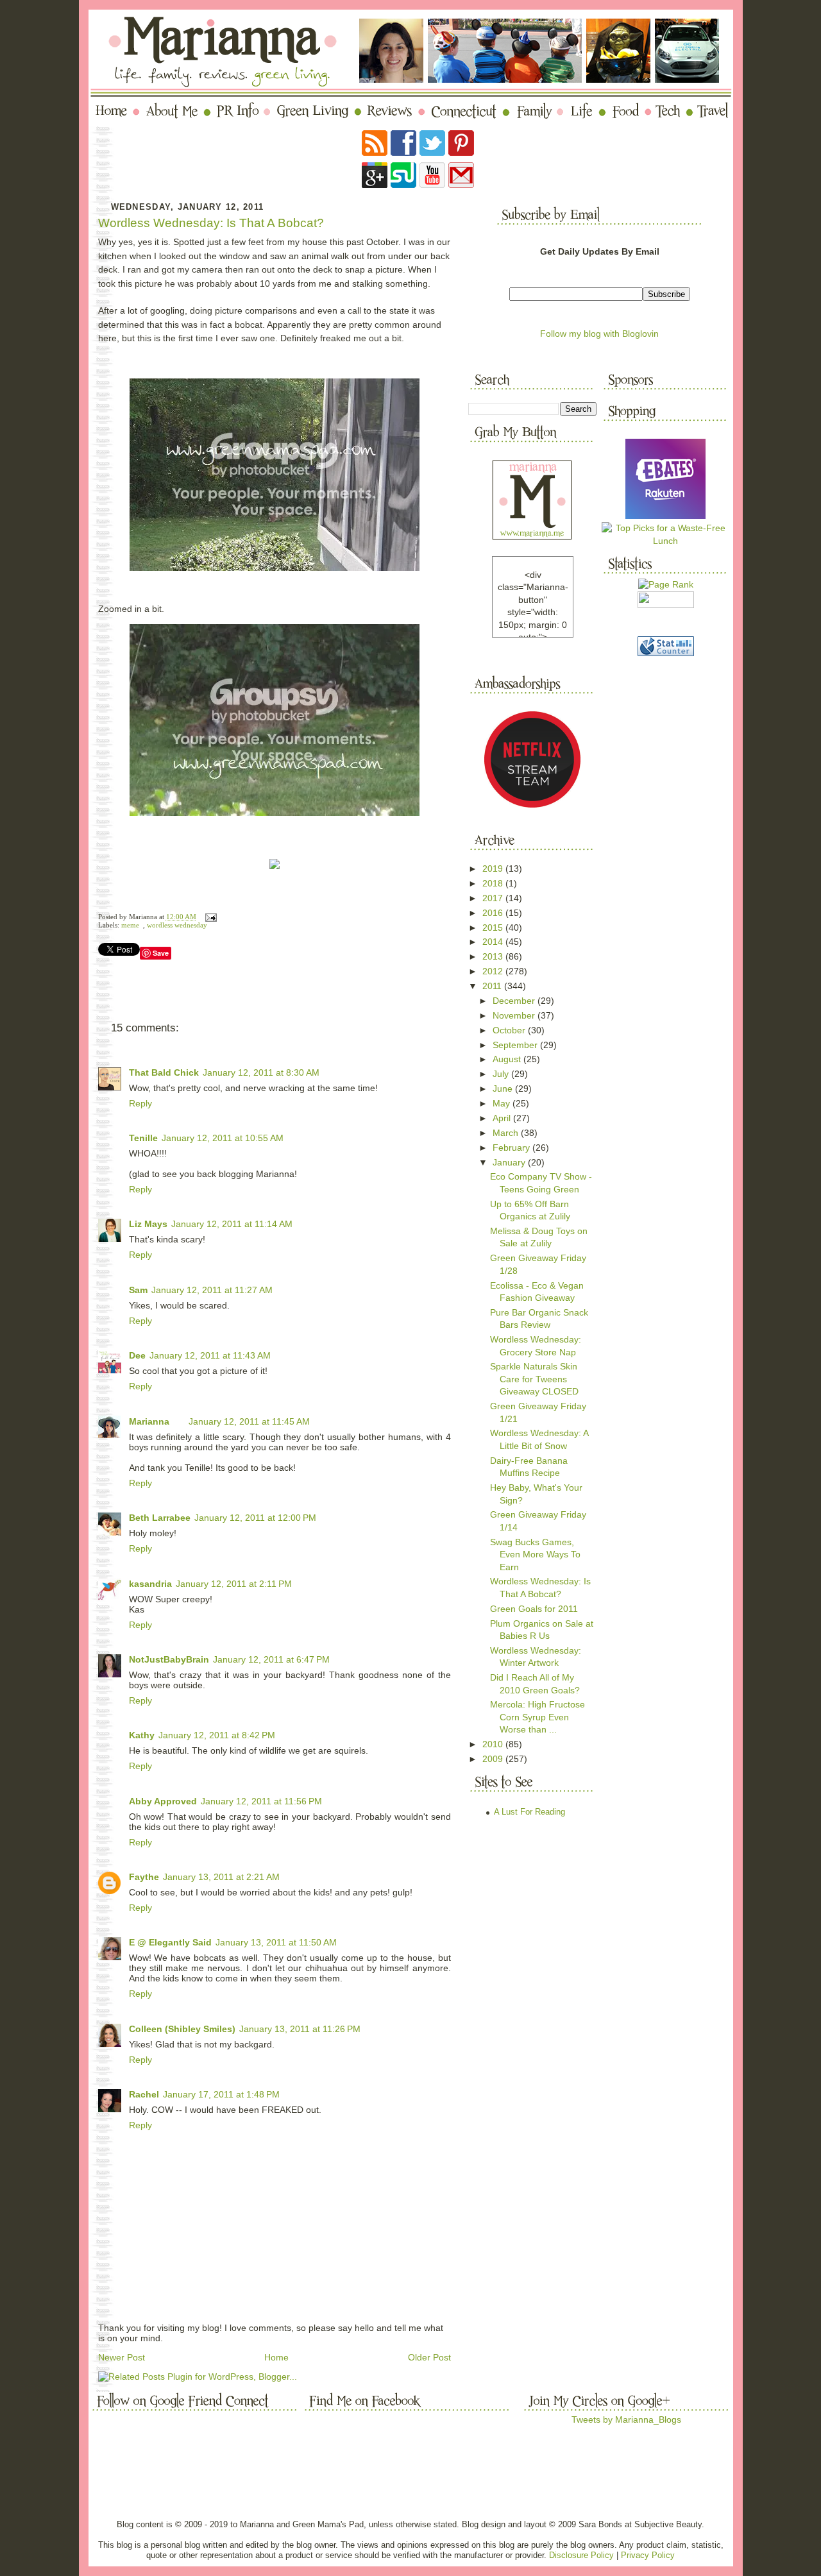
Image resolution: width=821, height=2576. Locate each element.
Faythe (144, 1877)
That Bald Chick (164, 1072)
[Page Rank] (666, 584)
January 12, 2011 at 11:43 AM (210, 1355)
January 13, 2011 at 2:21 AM (221, 1877)
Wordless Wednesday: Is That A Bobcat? (211, 223)
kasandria (150, 1584)
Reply (140, 1103)
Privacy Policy (648, 2555)
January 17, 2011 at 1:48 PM (221, 2094)
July (502, 1074)
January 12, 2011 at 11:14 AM (232, 1224)
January (510, 1162)
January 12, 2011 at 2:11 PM (234, 1584)
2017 (494, 898)
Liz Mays (148, 1224)
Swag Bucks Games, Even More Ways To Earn (535, 1555)
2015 (494, 928)
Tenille (143, 1138)
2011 (493, 986)
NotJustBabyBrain (169, 1659)
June (504, 1089)
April (503, 1118)
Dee (137, 1355)
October (510, 1030)
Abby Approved (163, 1801)
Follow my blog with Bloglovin (599, 334)
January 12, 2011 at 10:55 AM (223, 1138)
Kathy (142, 1735)
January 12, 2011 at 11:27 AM (212, 1290)
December (515, 1001)
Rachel (144, 2094)
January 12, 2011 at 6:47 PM (271, 1659)
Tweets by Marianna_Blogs (626, 2419)
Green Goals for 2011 (534, 1609)
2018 (494, 883)
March (507, 1133)
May (503, 1103)
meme (130, 925)
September (516, 1045)
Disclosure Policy (581, 2555)
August (508, 1059)
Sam (138, 1290)
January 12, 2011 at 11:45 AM (249, 1421)
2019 (494, 869)
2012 (494, 971)
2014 (494, 942)
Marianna (149, 1421)
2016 (494, 913)
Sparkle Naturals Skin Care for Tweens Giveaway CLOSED (534, 1379)
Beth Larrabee (160, 1518)
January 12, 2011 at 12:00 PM (255, 1518)
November (515, 1015)
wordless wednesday (177, 925)
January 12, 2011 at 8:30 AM (261, 1072)
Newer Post (122, 2357)
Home (276, 2357)
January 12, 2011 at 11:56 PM (261, 1801)
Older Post (429, 2357)
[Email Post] (209, 917)
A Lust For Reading (529, 1812)
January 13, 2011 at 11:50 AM (276, 1942)
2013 (494, 956)
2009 (494, 1759)
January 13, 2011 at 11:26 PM (300, 2029)
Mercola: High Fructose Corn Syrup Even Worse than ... (537, 1717)
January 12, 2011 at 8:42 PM (217, 1735)
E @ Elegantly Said (170, 1942)
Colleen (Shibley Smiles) (182, 2029)
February (512, 1148)
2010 (494, 1744)
